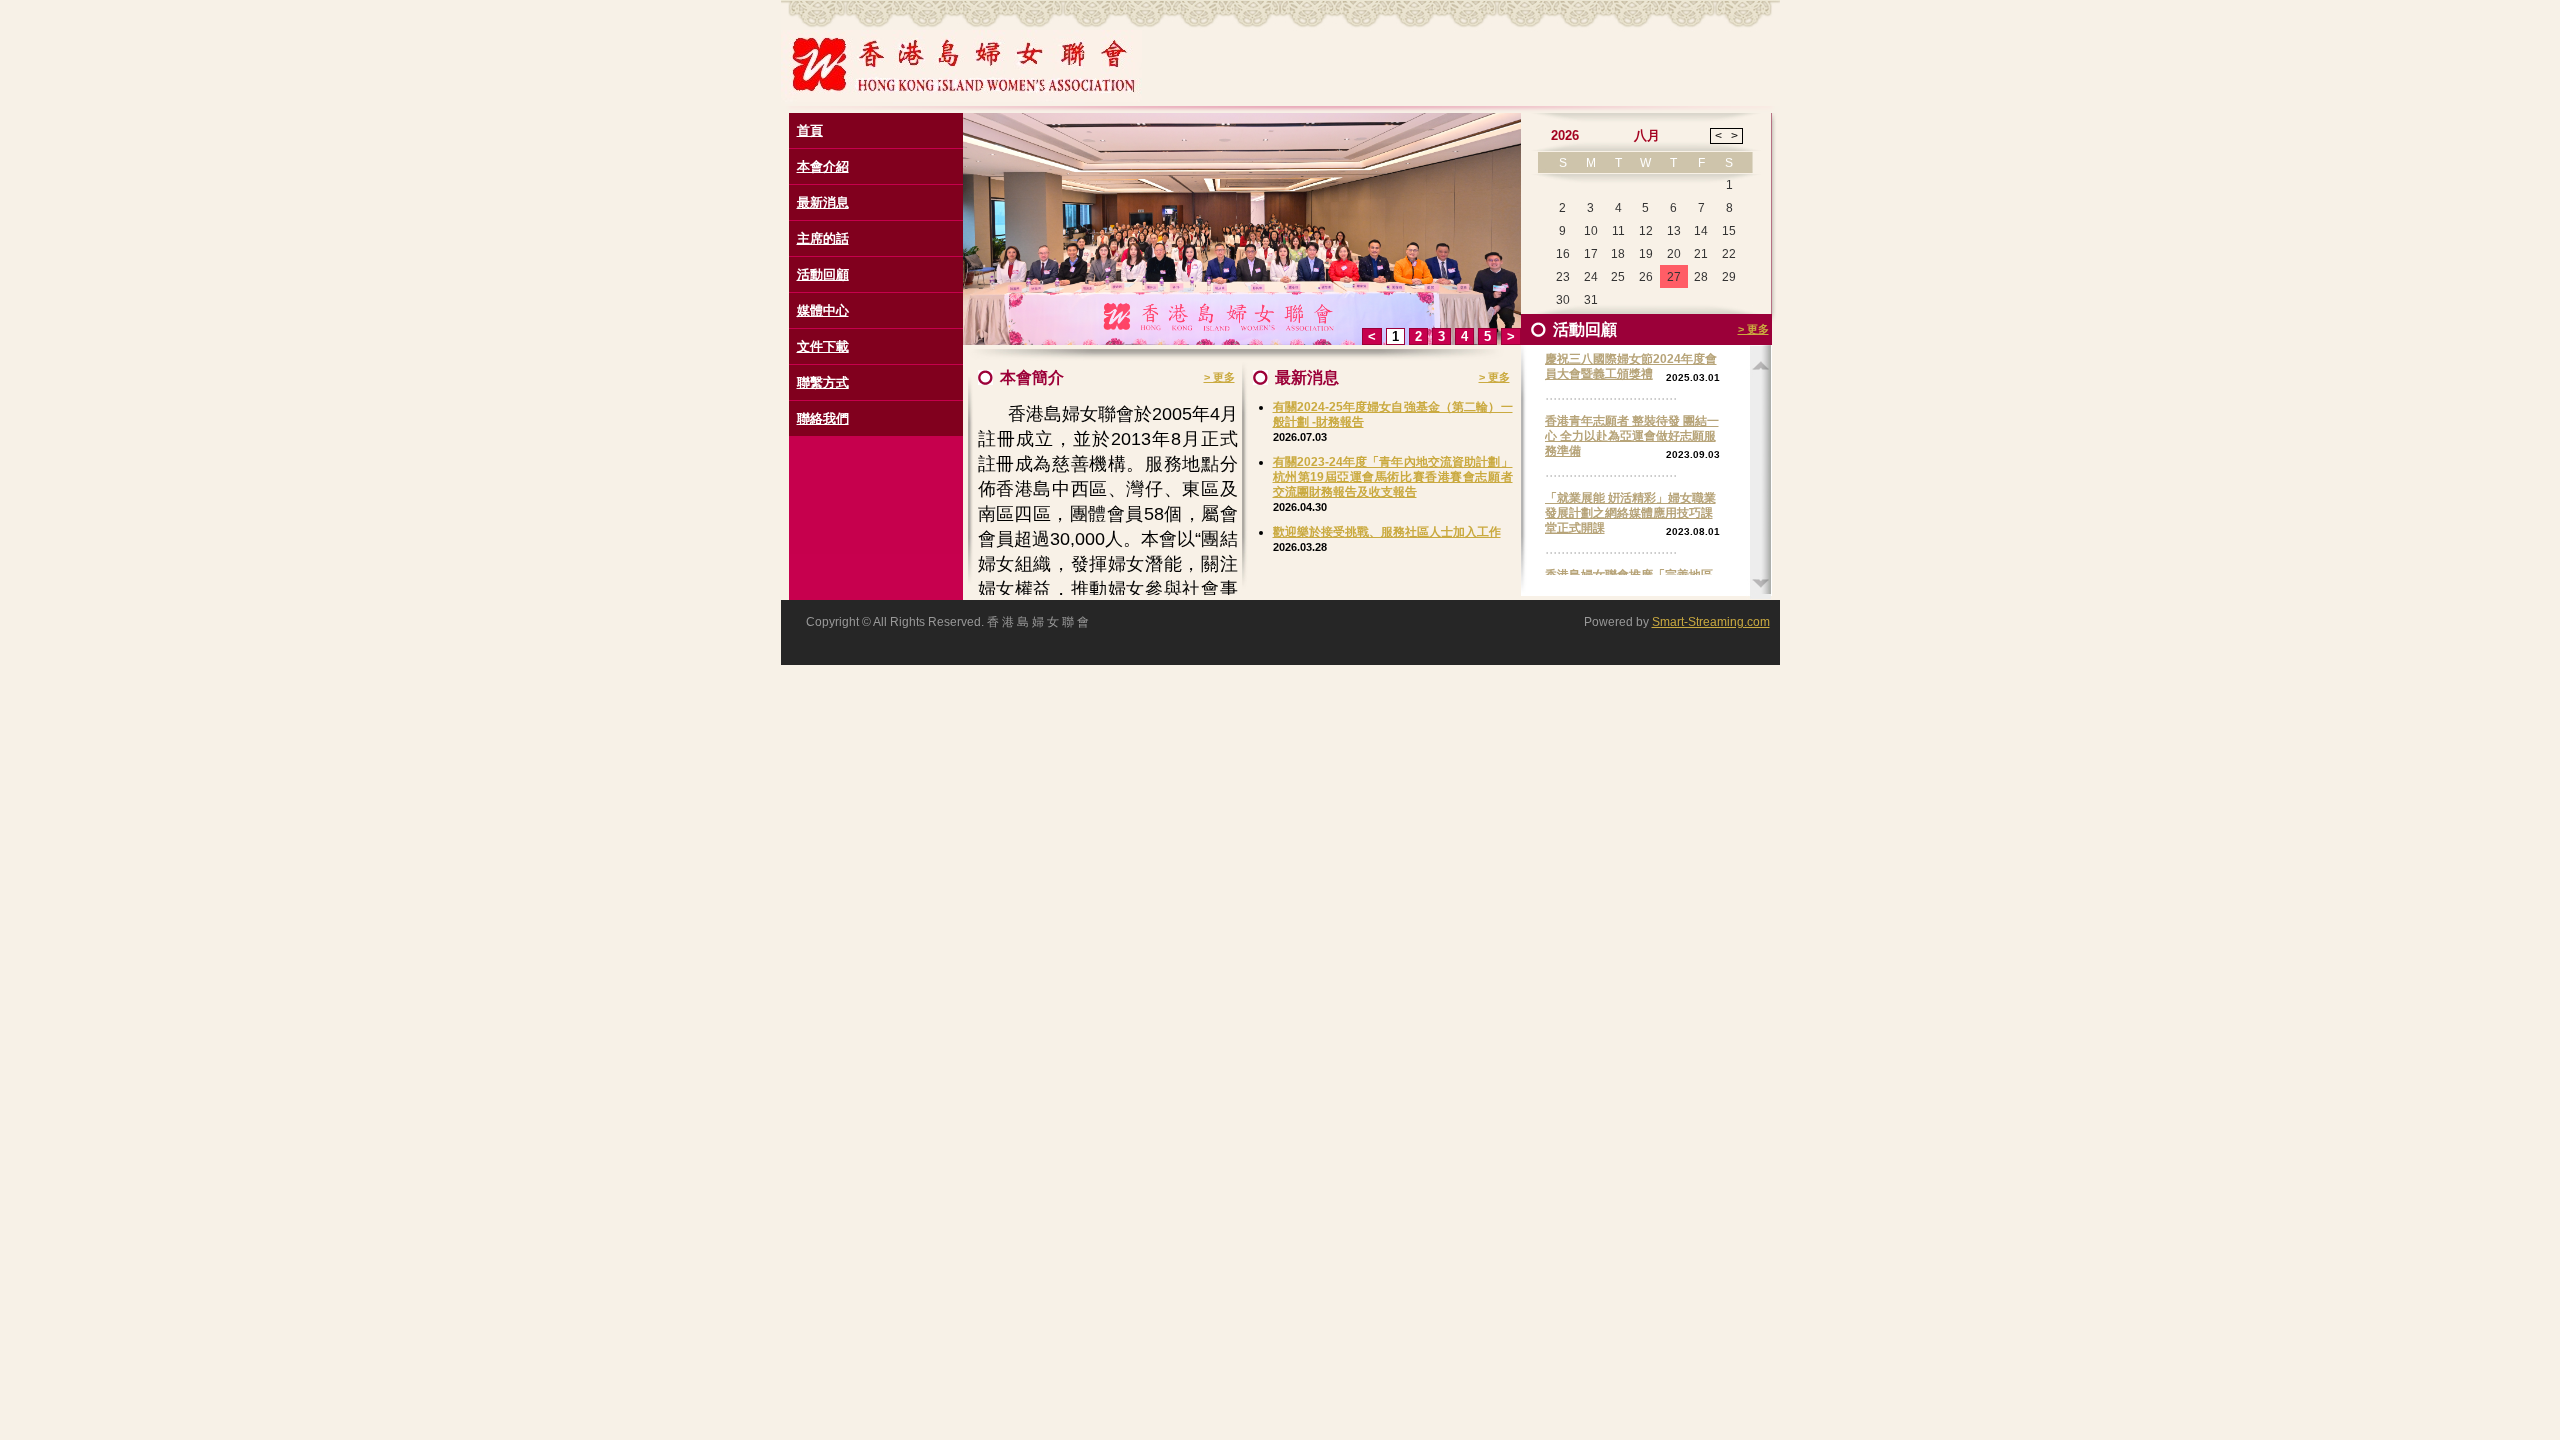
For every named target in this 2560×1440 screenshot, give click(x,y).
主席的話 (823, 238)
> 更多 (1219, 377)
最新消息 (823, 202)
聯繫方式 (823, 382)
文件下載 (823, 346)
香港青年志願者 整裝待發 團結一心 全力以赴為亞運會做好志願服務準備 (1632, 436)
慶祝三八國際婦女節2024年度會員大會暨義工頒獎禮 (1631, 366)
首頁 (810, 130)
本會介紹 (823, 166)
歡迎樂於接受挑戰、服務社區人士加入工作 (1387, 532)
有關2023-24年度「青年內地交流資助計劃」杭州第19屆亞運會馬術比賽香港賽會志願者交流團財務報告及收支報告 (1393, 477)
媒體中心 (823, 310)
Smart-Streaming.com (1711, 622)
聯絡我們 (823, 418)
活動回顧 (823, 274)
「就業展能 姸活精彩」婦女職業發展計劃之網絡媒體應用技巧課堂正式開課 (1630, 513)
